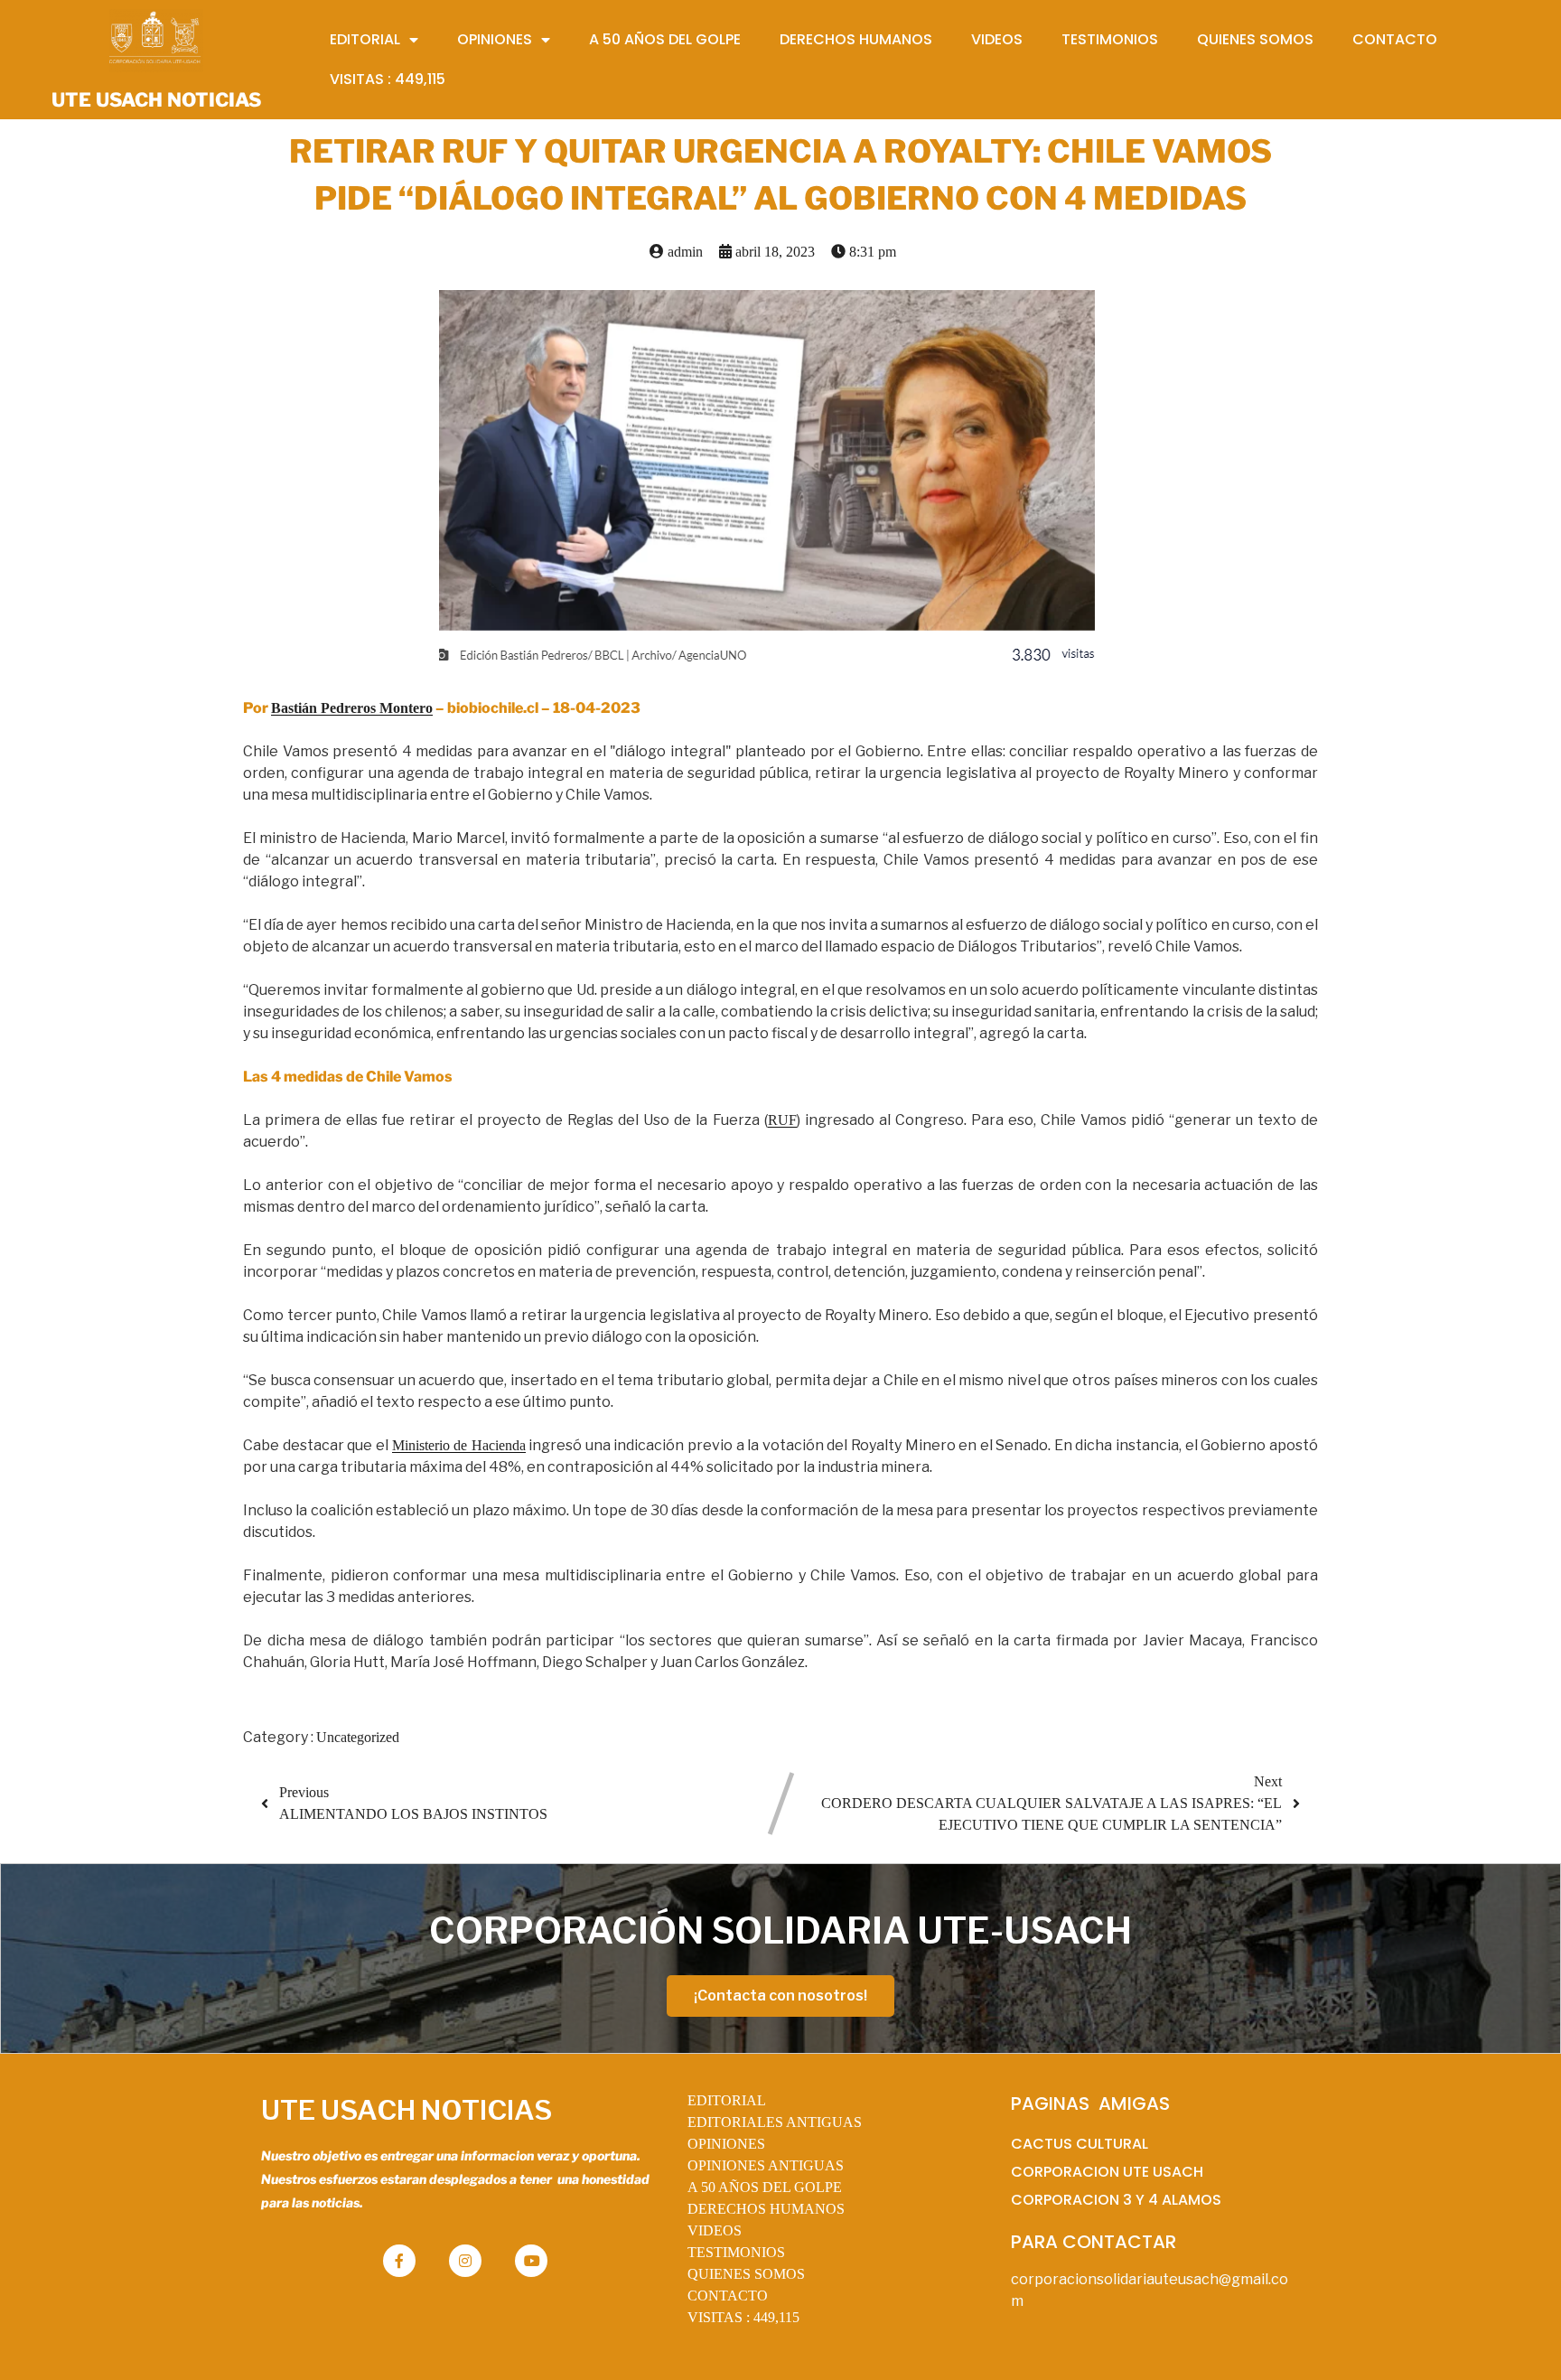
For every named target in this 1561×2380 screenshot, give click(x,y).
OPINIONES (726, 2144)
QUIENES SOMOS (746, 2274)
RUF (782, 1120)
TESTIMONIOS (736, 2252)
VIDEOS (715, 2230)
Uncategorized (358, 1737)
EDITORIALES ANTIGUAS (775, 2122)
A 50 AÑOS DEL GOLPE (765, 2187)
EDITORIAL (727, 2100)
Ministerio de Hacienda (459, 1445)
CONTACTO (728, 2296)
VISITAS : (743, 2317)
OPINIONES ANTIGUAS (766, 2165)
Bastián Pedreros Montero (352, 708)
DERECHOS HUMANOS (766, 2209)
